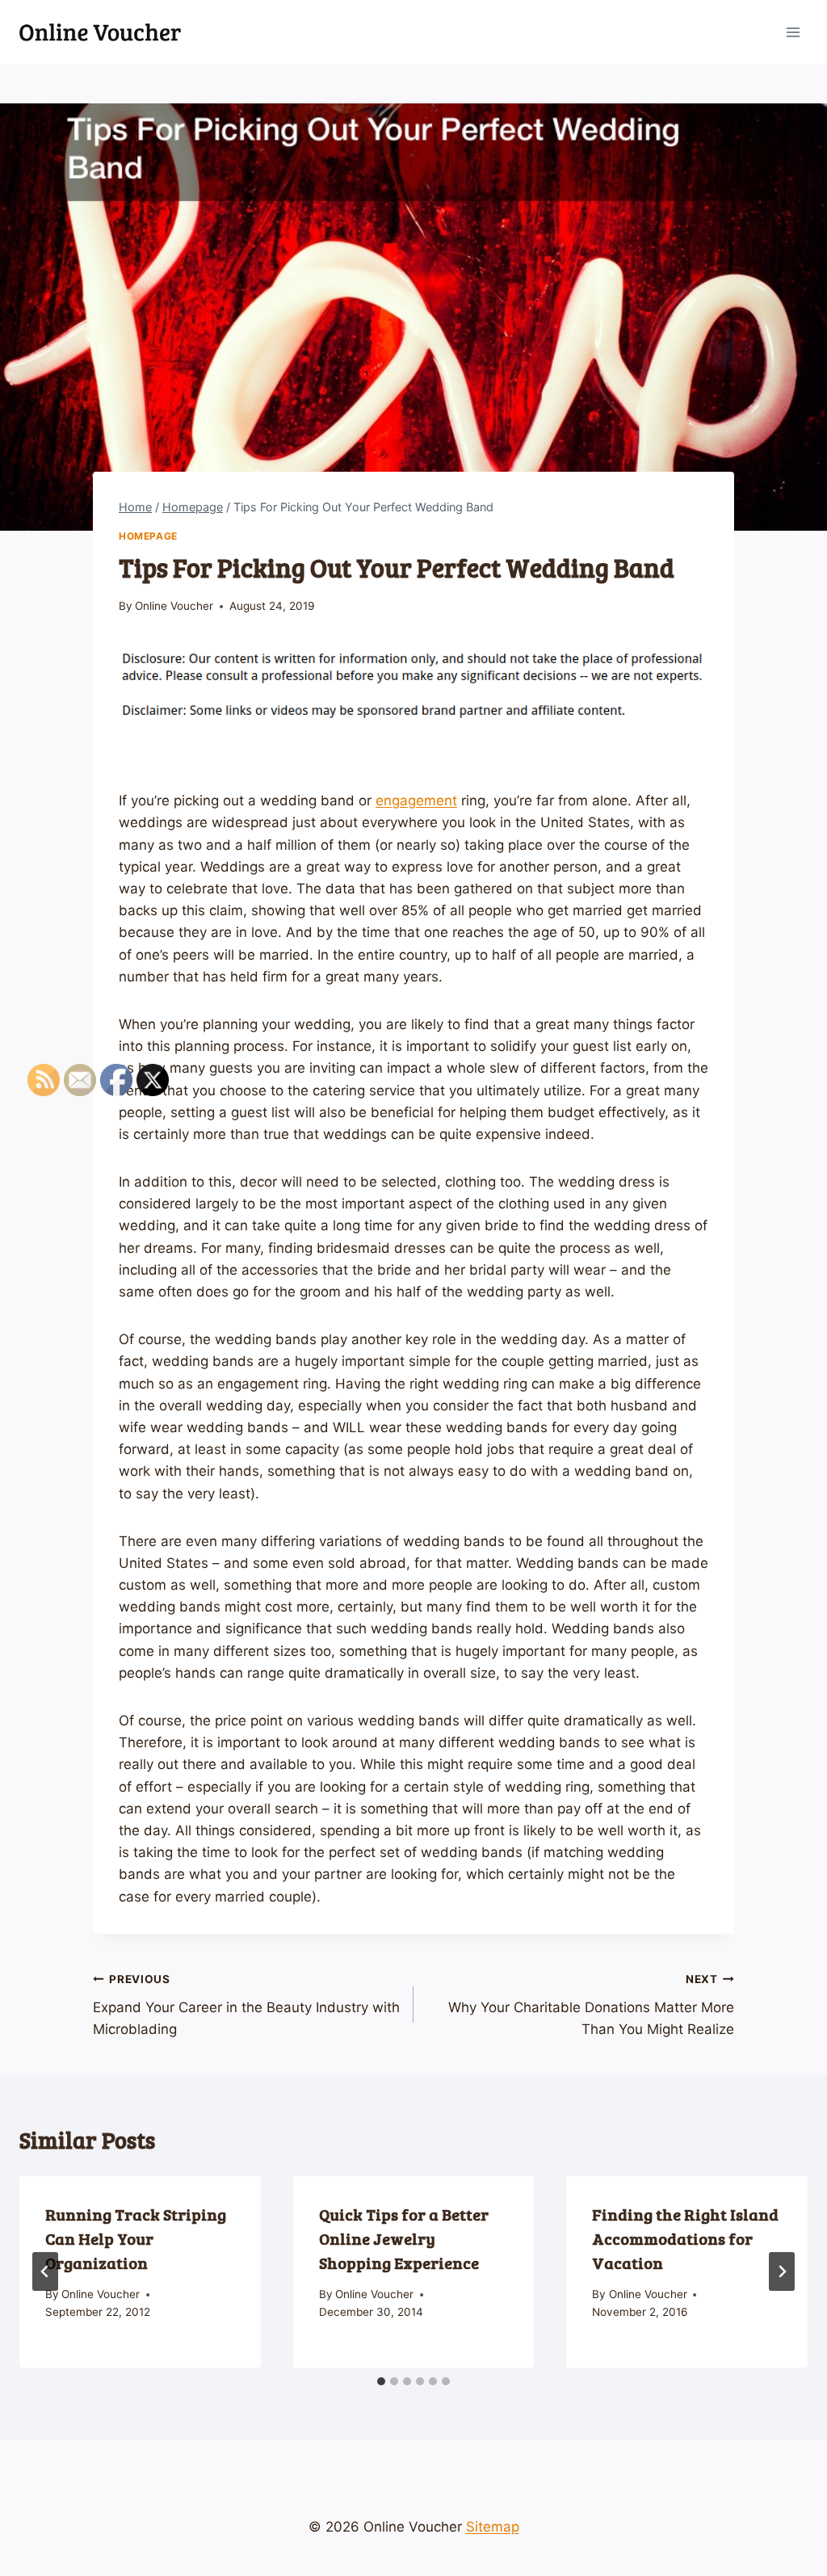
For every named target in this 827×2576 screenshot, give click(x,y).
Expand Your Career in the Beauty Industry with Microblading (246, 2005)
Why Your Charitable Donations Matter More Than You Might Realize (591, 2005)
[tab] (381, 2381)
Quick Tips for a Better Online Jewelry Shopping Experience (404, 2238)
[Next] (782, 2271)
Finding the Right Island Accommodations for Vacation (685, 2238)
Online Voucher (174, 606)
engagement (416, 801)
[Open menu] (793, 32)
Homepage (148, 536)
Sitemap (493, 2527)
